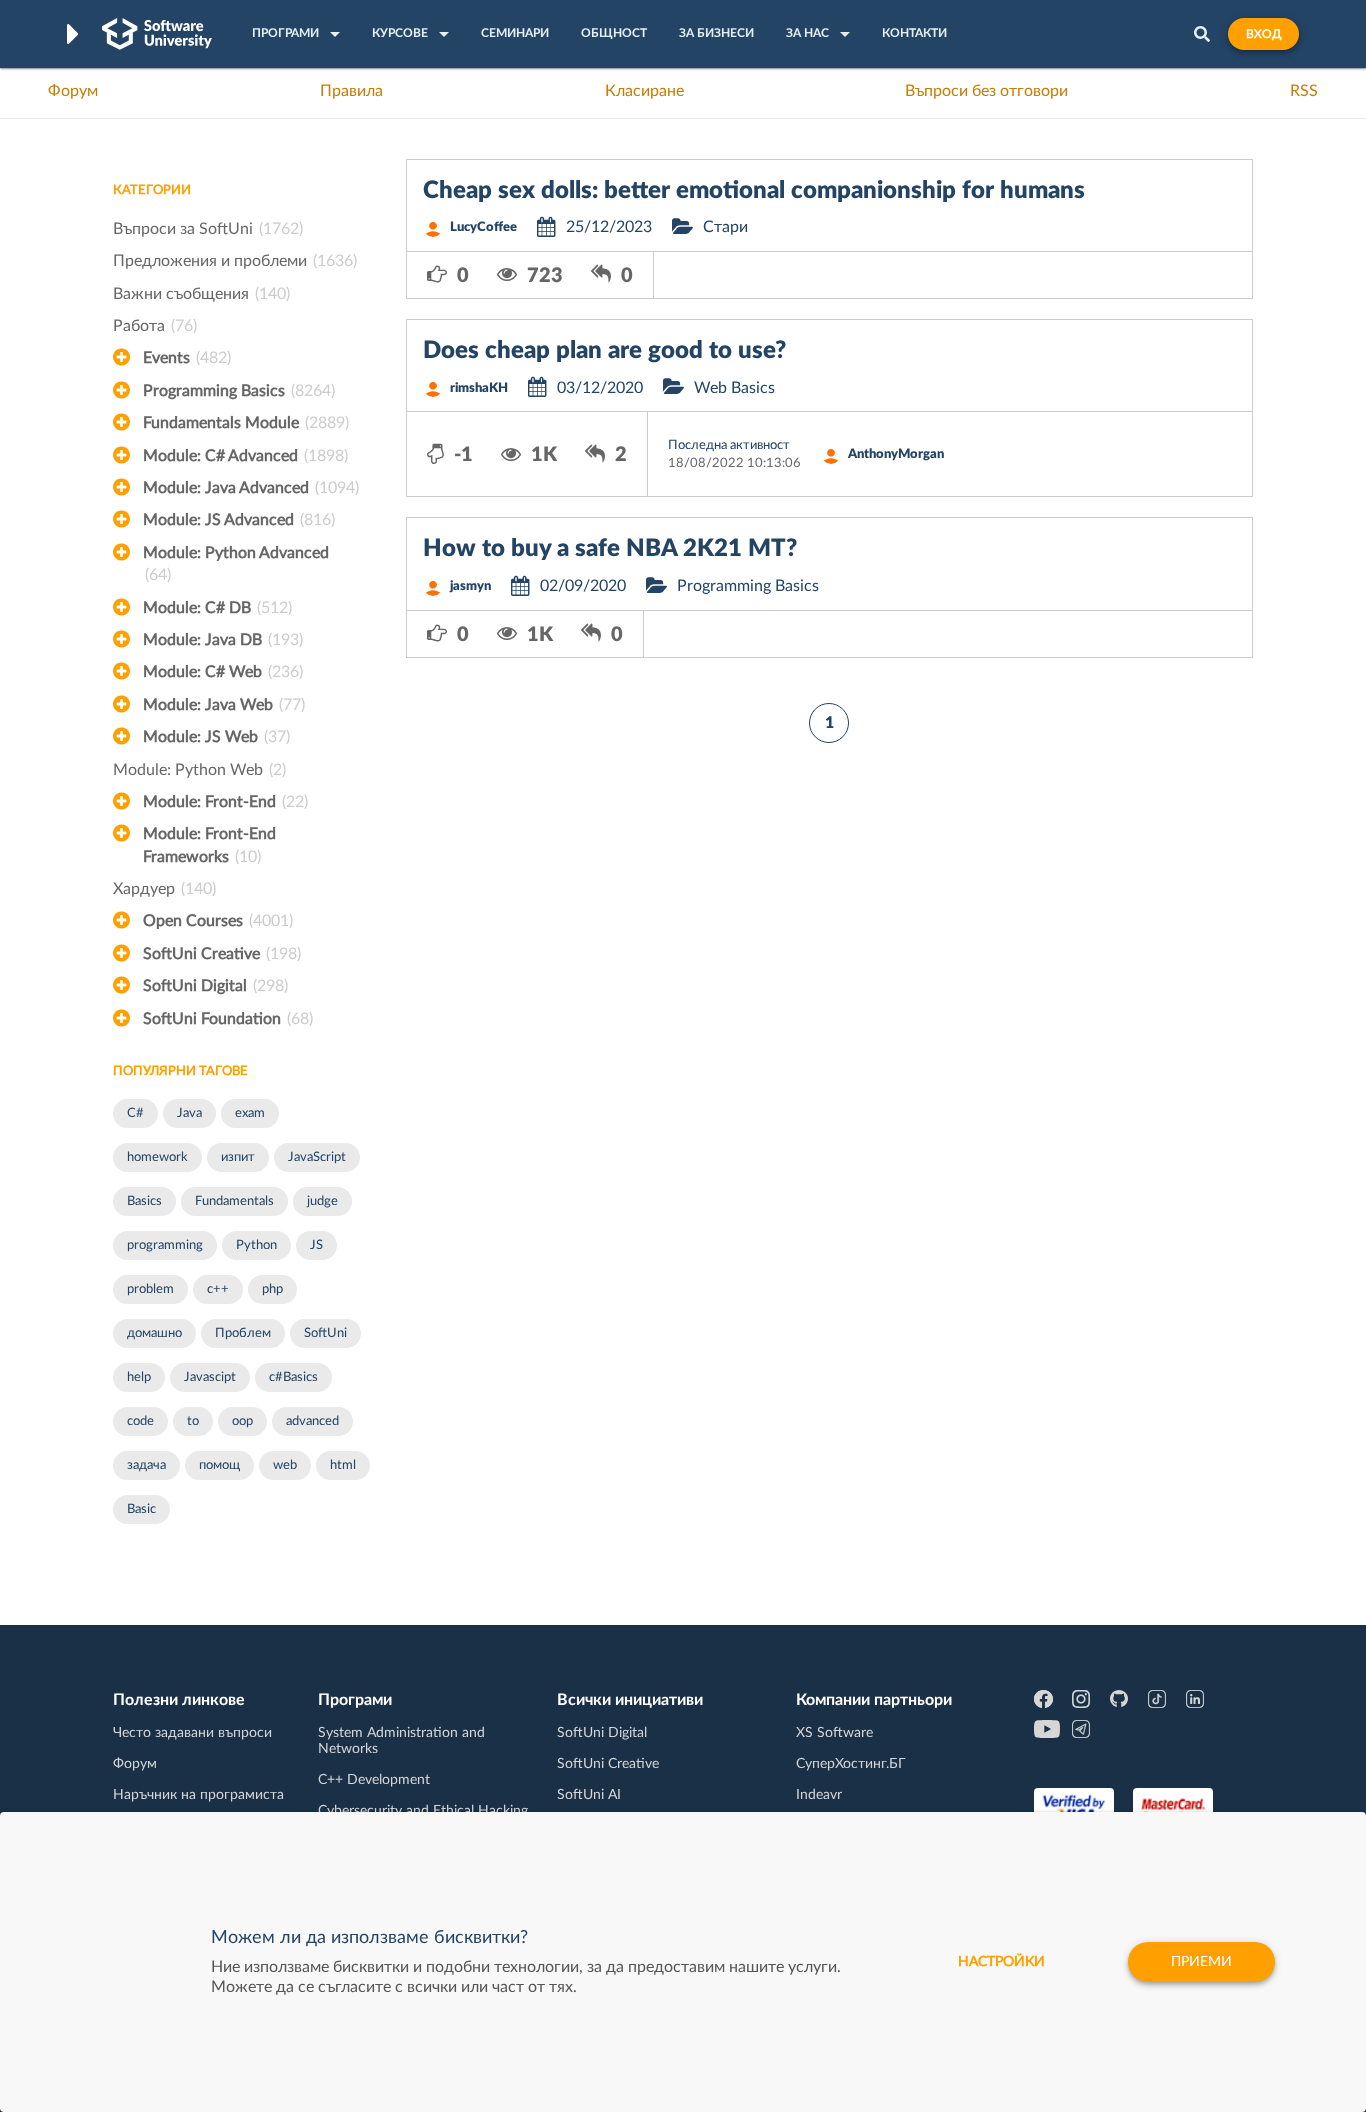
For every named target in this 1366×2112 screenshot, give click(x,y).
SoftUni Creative (222, 954)
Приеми (1201, 1962)
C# (135, 1113)
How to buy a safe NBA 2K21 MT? (610, 549)
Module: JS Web (216, 737)
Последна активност (729, 445)
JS (316, 1245)
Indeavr (819, 1795)
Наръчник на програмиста (198, 1795)
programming (165, 1245)
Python (256, 1245)
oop (242, 1421)
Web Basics (734, 388)
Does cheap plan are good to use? (604, 351)
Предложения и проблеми (235, 261)
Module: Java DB (223, 640)
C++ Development (374, 1780)
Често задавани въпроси (192, 1733)
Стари (725, 227)
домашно (154, 1333)
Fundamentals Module (246, 423)
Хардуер (164, 889)
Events (187, 358)
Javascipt (210, 1377)
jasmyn (470, 586)
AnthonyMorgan (896, 454)
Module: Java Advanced (251, 488)
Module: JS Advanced (239, 520)
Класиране (644, 91)
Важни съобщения (201, 294)
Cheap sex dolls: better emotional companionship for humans (754, 191)
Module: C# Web (223, 672)
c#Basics (293, 1377)
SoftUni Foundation (228, 1019)
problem (150, 1289)
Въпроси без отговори (986, 91)
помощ (219, 1465)
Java (189, 1113)
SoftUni (325, 1333)
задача (146, 1465)
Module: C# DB (217, 608)
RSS (1304, 91)
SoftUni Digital (215, 986)
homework (157, 1157)
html (343, 1465)
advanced (312, 1421)
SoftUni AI (589, 1795)
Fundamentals (234, 1201)
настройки (1001, 1962)
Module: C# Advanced (245, 456)
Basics (144, 1201)
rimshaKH (479, 388)
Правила (351, 91)
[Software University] (157, 34)
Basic (141, 1509)
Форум (73, 91)
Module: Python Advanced (236, 564)
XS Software (834, 1733)
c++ (218, 1289)
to (193, 1421)
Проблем (243, 1333)
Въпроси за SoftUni (208, 229)
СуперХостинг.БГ (851, 1764)
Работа (155, 326)
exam (250, 1113)
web (285, 1465)
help (139, 1377)
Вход (1263, 34)
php (272, 1289)
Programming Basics (239, 391)
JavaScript (317, 1157)
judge (322, 1201)
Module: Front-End (225, 802)
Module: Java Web (224, 705)
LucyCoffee (483, 227)
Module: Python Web (199, 770)
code (140, 1421)
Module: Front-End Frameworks (209, 845)
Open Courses (218, 921)
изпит (238, 1157)
